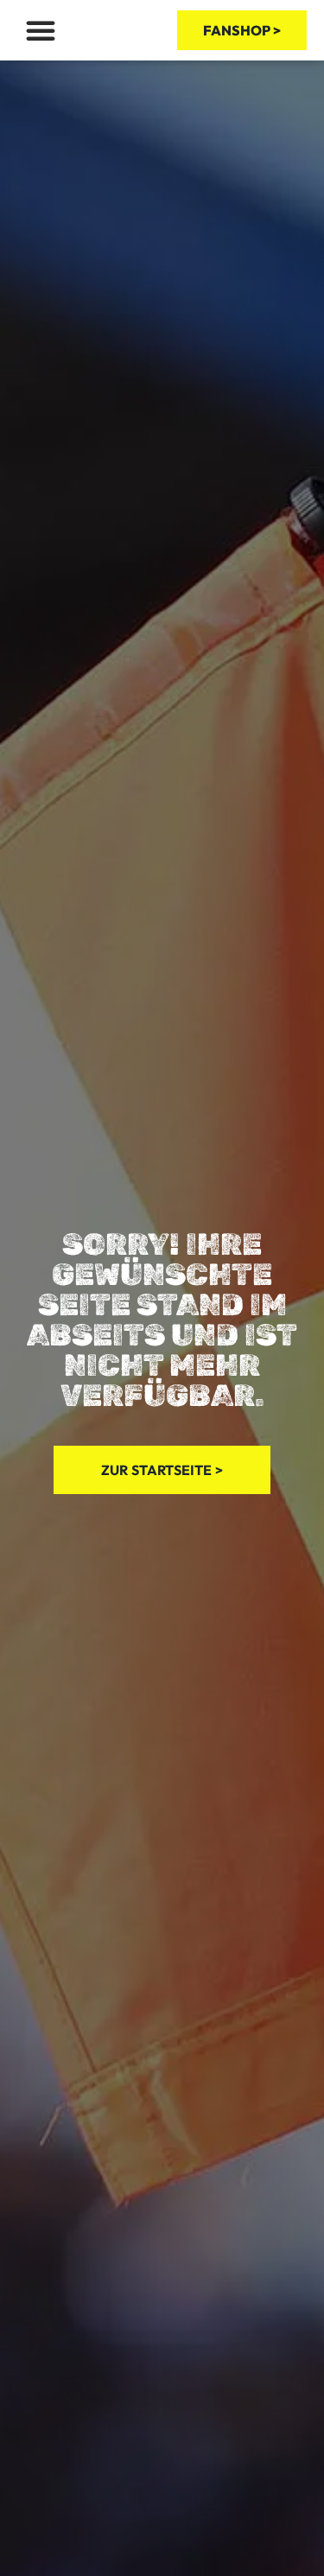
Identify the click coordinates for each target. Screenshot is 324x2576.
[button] (41, 30)
